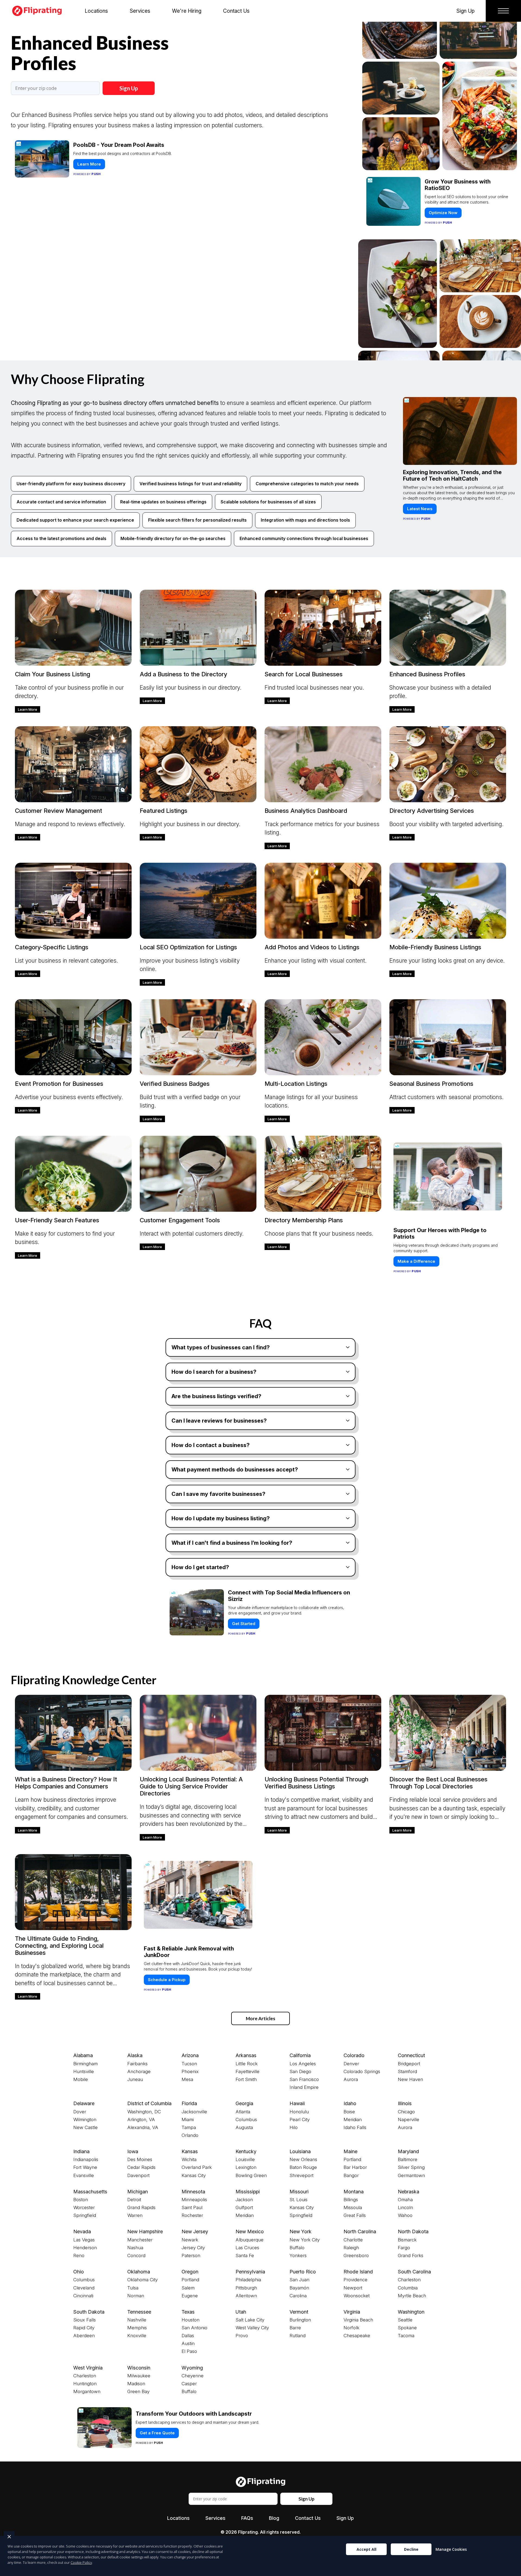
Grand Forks (411, 2255)
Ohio (79, 2272)
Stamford (407, 2071)
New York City (305, 2240)
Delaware (84, 2103)
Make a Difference (416, 1261)
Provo (242, 2336)
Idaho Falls (355, 2127)
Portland (352, 2159)
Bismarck (407, 2240)
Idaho (350, 2103)
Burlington (300, 2320)
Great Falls (355, 2215)
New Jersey (195, 2231)
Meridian (353, 2120)
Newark (190, 2240)
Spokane (407, 2328)
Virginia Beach (358, 2320)
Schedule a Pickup (167, 1980)
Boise (349, 2112)
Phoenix (190, 2071)
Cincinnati (83, 2296)
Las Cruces (247, 2248)
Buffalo (297, 2248)
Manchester (140, 2240)
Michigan (138, 2192)
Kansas (190, 2151)
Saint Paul (192, 2207)
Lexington (246, 2167)
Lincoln (405, 2207)
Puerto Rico (303, 2272)
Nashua (135, 2248)
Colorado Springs (362, 2071)
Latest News (420, 509)
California (300, 2055)
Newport (353, 2288)
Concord (136, 2255)
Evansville (84, 2175)
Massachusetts (90, 2192)
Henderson (85, 2248)
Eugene (190, 2296)
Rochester (192, 2215)
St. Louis (298, 2200)
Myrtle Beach (412, 2296)
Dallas (188, 2336)
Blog (274, 2518)
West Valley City (252, 2328)
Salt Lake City (250, 2320)
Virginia (352, 2312)
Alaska (135, 2055)
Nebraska (409, 2192)
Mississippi (248, 2192)
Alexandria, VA (143, 2127)
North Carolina (360, 2231)
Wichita (189, 2159)
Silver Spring (411, 2167)
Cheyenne (193, 2376)
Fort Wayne (85, 2167)
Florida (189, 2103)
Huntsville (84, 2071)
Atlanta (243, 2112)
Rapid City (84, 2328)
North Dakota (413, 2231)
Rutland (298, 2336)
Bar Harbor (355, 2167)
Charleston (409, 2280)
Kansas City (194, 2175)
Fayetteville (247, 2071)
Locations (178, 2518)
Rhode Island (358, 2272)
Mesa (187, 2079)
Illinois (405, 2103)
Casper (189, 2384)
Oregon (190, 2272)
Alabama (83, 2055)
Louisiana (300, 2151)
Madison (136, 2384)
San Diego (300, 2071)
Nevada (82, 2231)
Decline (411, 2549)
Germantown (411, 2175)
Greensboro (356, 2255)
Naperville (409, 2120)
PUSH (512, 2571)
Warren (135, 2215)
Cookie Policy (81, 2562)
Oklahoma (139, 2272)
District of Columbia (149, 2103)
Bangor (351, 2175)
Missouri (299, 2192)
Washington (411, 2312)
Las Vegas (84, 2240)
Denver (351, 2064)
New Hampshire (145, 2231)
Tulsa (133, 2288)
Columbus (246, 2120)
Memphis (137, 2328)
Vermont (299, 2312)
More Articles (260, 2018)
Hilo (294, 2127)
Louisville (245, 2159)
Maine (350, 2151)
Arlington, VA (141, 2120)
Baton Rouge (303, 2167)
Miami (188, 2120)
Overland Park (197, 2167)
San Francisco (304, 2079)
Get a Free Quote (157, 2433)
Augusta (244, 2127)
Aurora (351, 2079)
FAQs (247, 2518)
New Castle (85, 2127)
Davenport (138, 2175)
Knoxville (137, 2336)
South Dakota (89, 2312)
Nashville (137, 2320)
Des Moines (140, 2159)
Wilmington (85, 2120)
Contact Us (308, 2518)
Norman (136, 2296)
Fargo (404, 2248)
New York (301, 2231)
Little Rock (247, 2064)
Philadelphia (248, 2280)
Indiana (81, 2151)
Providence (355, 2280)
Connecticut (411, 2055)
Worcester (84, 2207)
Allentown (246, 2296)
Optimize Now (443, 136)
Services (215, 2518)
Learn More (89, 164)
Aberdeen (84, 2336)
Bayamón (299, 2288)
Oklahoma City (142, 2280)
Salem (188, 2288)
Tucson (189, 2064)
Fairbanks (137, 2064)
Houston (190, 2320)
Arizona (190, 2055)
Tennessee (139, 2312)
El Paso (189, 2351)
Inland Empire (304, 2087)
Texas (188, 2312)
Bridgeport (409, 2064)
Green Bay (138, 2391)
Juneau (135, 2079)
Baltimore (408, 2159)
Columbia (408, 2288)
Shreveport (301, 2175)
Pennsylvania (250, 2272)
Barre (295, 2328)
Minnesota (193, 2192)
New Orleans (303, 2159)
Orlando (190, 2135)
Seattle (405, 2320)
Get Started (244, 1624)
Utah (241, 2312)
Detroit (134, 2200)
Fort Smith (246, 2079)
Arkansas (246, 2055)
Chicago (406, 2112)
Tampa (189, 2127)
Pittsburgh (246, 2288)
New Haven (410, 2079)
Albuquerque (250, 2240)
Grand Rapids (141, 2207)
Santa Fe (245, 2255)
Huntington (85, 2384)
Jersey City (193, 2248)
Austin (188, 2343)
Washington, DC (144, 2112)
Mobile (81, 2079)
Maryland (408, 2151)
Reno (79, 2255)
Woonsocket (357, 2296)
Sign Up (129, 88)
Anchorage (139, 2071)
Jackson (244, 2200)
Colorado (354, 2055)
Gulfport (244, 2207)
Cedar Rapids (141, 2167)
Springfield (85, 2215)
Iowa (133, 2151)
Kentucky (246, 2151)
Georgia (244, 2103)
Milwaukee (139, 2376)
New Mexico (250, 2231)
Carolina (298, 2296)
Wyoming (192, 2368)
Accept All (366, 2549)
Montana (354, 2192)
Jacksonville (194, 2112)
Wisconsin (139, 2368)
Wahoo (405, 2215)
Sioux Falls (85, 2320)
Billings (351, 2200)
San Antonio (194, 2328)
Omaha (405, 2200)
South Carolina (414, 2272)
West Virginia (88, 2368)
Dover (80, 2112)
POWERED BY (87, 174)
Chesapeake (357, 2336)
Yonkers (298, 2255)
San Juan (299, 2280)
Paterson (191, 2255)
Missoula (353, 2207)
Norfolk (351, 2328)
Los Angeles (303, 2064)
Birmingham (85, 2064)
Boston (81, 2200)
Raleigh (351, 2248)
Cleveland (84, 2288)
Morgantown (87, 2391)
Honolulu (299, 2112)
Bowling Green (251, 2175)
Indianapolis (86, 2159)
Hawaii (297, 2103)
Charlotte (353, 2240)
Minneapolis (194, 2200)
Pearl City (300, 2120)
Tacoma (406, 2336)
